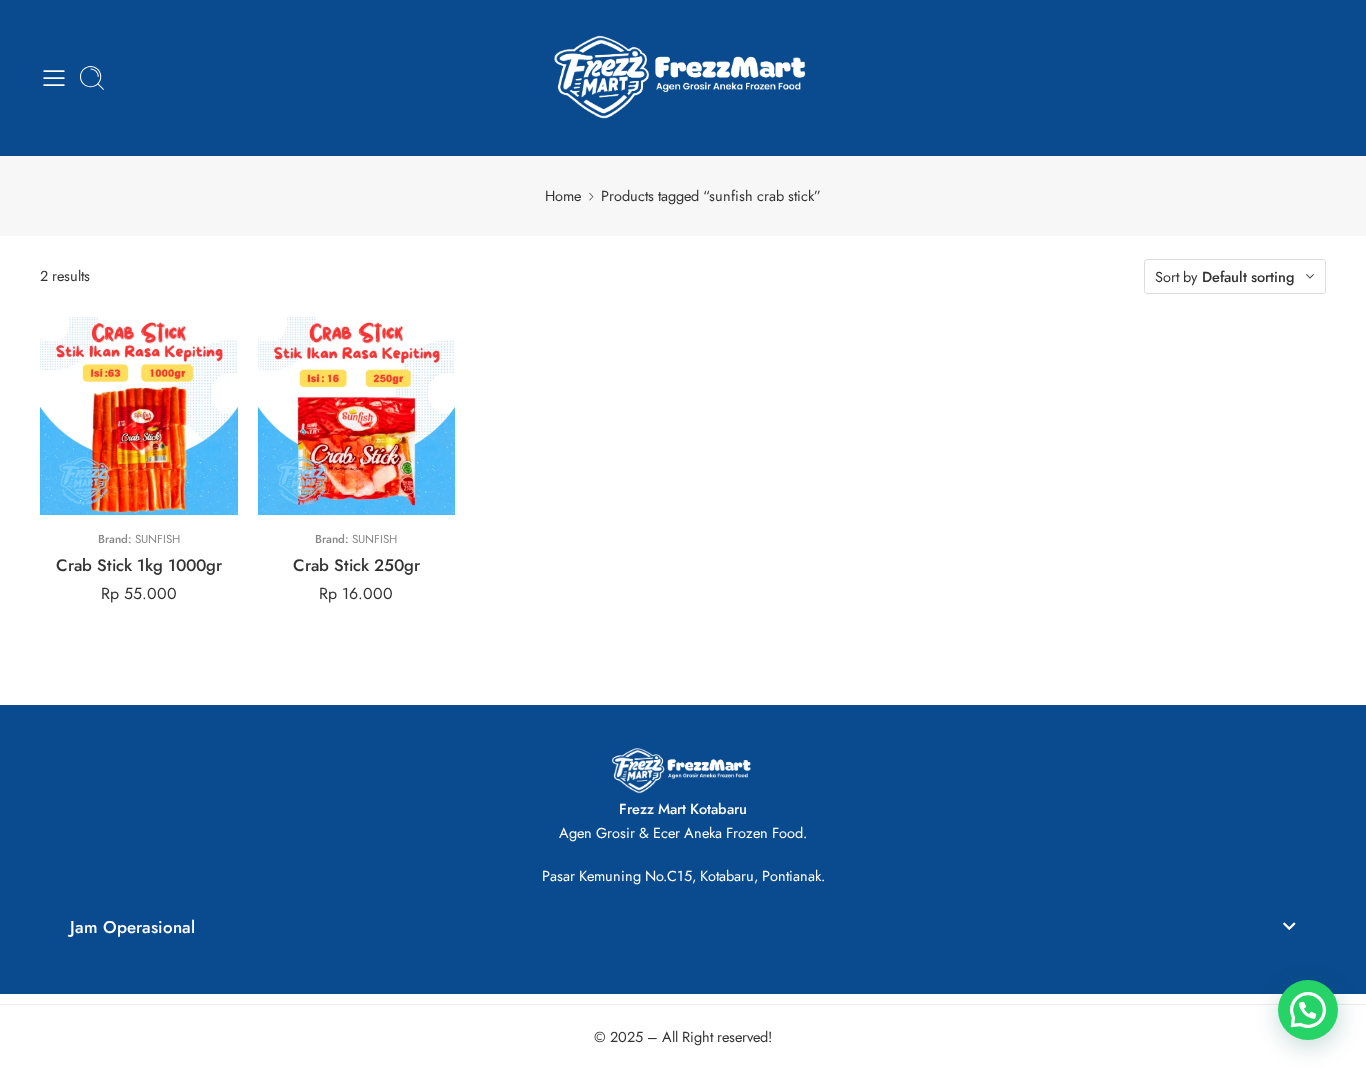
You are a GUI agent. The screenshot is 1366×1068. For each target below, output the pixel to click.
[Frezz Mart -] (683, 78)
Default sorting (1248, 276)
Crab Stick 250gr (356, 565)
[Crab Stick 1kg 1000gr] (139, 416)
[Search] (92, 78)
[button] (683, 930)
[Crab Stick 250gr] (357, 416)
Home (563, 195)
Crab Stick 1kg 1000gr (139, 565)
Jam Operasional (132, 927)
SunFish (157, 539)
